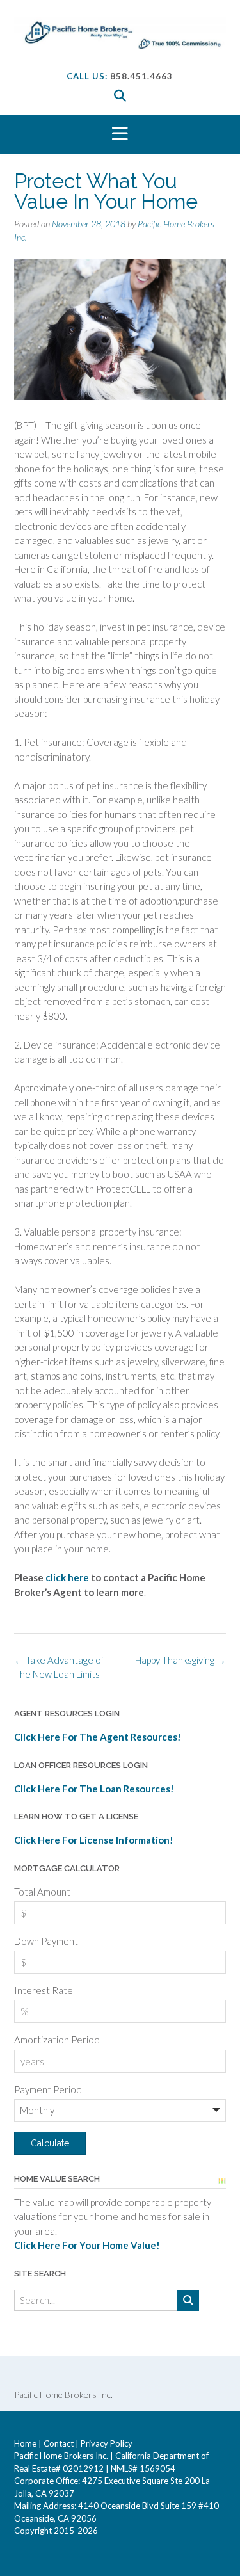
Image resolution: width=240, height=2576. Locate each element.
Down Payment (46, 1941)
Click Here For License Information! (94, 1840)
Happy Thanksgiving (180, 1660)
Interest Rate (44, 1990)
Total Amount (42, 1892)
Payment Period (48, 2089)
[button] (120, 134)
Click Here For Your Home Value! (87, 2245)
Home (25, 2443)
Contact (59, 2443)
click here (68, 1577)
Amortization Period (57, 2040)
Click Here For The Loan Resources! (94, 1789)
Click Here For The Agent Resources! (98, 1737)
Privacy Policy (107, 2443)
